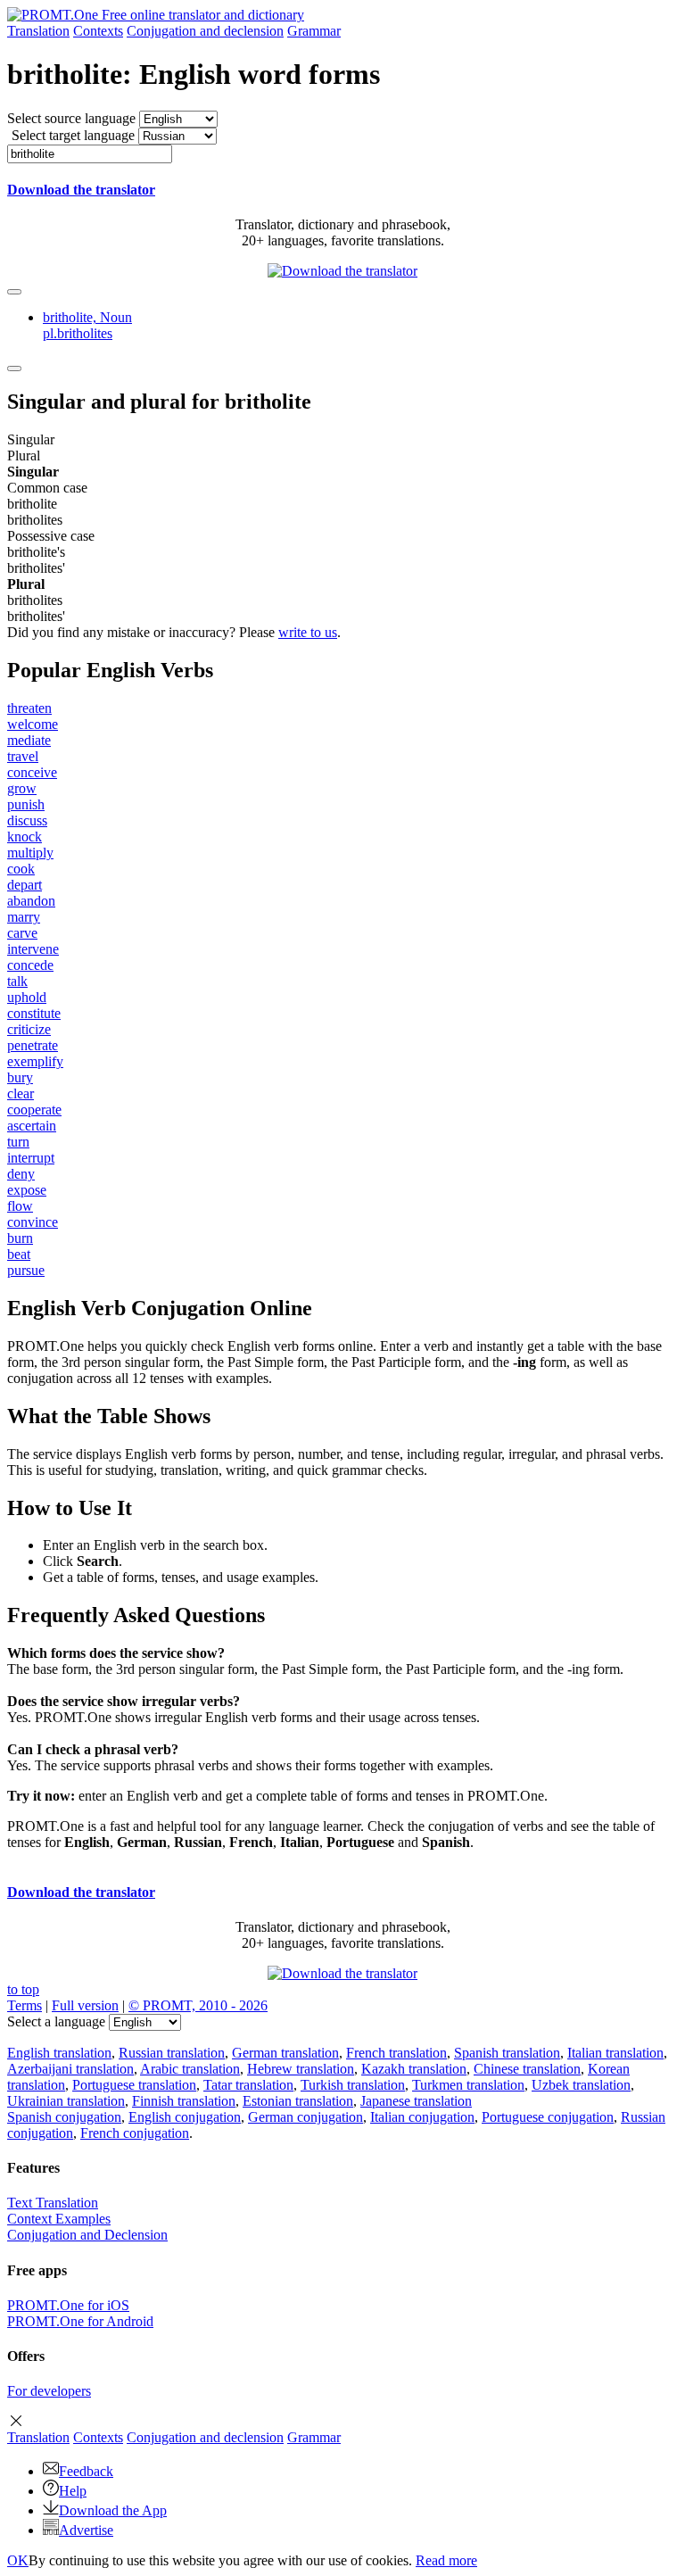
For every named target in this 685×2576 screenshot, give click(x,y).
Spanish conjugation (64, 2117)
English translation (59, 2053)
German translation (285, 2053)
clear (21, 1093)
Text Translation (53, 2203)
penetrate (33, 1045)
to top (23, 1989)
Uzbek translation (581, 2085)
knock (25, 837)
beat (19, 1254)
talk (17, 981)
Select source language (71, 118)
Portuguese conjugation (548, 2117)
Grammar (314, 31)
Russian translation (172, 2053)
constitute (34, 1013)
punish (26, 804)
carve (22, 933)
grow (22, 788)
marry (24, 917)
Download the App (113, 2510)
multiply (30, 853)
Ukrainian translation (66, 2101)
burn (20, 1238)
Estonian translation (298, 2101)
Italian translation (615, 2053)
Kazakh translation (414, 2069)
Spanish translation (507, 2053)
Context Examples (59, 2219)
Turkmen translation (468, 2085)
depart (25, 885)
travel (23, 756)
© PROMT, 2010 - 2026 (198, 2005)
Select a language (56, 2021)
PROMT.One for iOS (68, 2305)
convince (33, 1222)
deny (21, 1174)
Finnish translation (184, 2101)
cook (21, 869)
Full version (85, 2005)
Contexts (98, 31)
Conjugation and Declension (87, 2235)
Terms (25, 2005)
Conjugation (205, 31)
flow (20, 1206)
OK (18, 2560)
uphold (27, 997)
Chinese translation (527, 2069)
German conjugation (305, 2117)
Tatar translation (248, 2085)
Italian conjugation (422, 2117)
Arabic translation (190, 2069)
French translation (396, 2053)
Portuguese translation (134, 2085)
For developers (49, 2391)
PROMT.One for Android (80, 2321)
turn (18, 1142)
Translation (38, 31)
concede (30, 965)
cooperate (34, 1110)
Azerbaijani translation (70, 2069)
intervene (33, 949)
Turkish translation (353, 2085)
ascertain (32, 1126)
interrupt (31, 1158)
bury (20, 1077)
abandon (31, 901)
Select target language (73, 135)
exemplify (35, 1061)
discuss (27, 820)
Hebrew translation (301, 2069)
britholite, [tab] (87, 325)
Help (73, 2491)
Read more (446, 2560)
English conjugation (185, 2117)
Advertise (86, 2530)
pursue (26, 1270)
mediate (29, 740)
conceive (32, 772)
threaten (29, 708)
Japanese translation (416, 2101)
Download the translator (81, 190)
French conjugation (135, 2133)
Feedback (86, 2471)
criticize (29, 1029)
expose (27, 1190)
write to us (308, 632)
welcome (33, 724)
